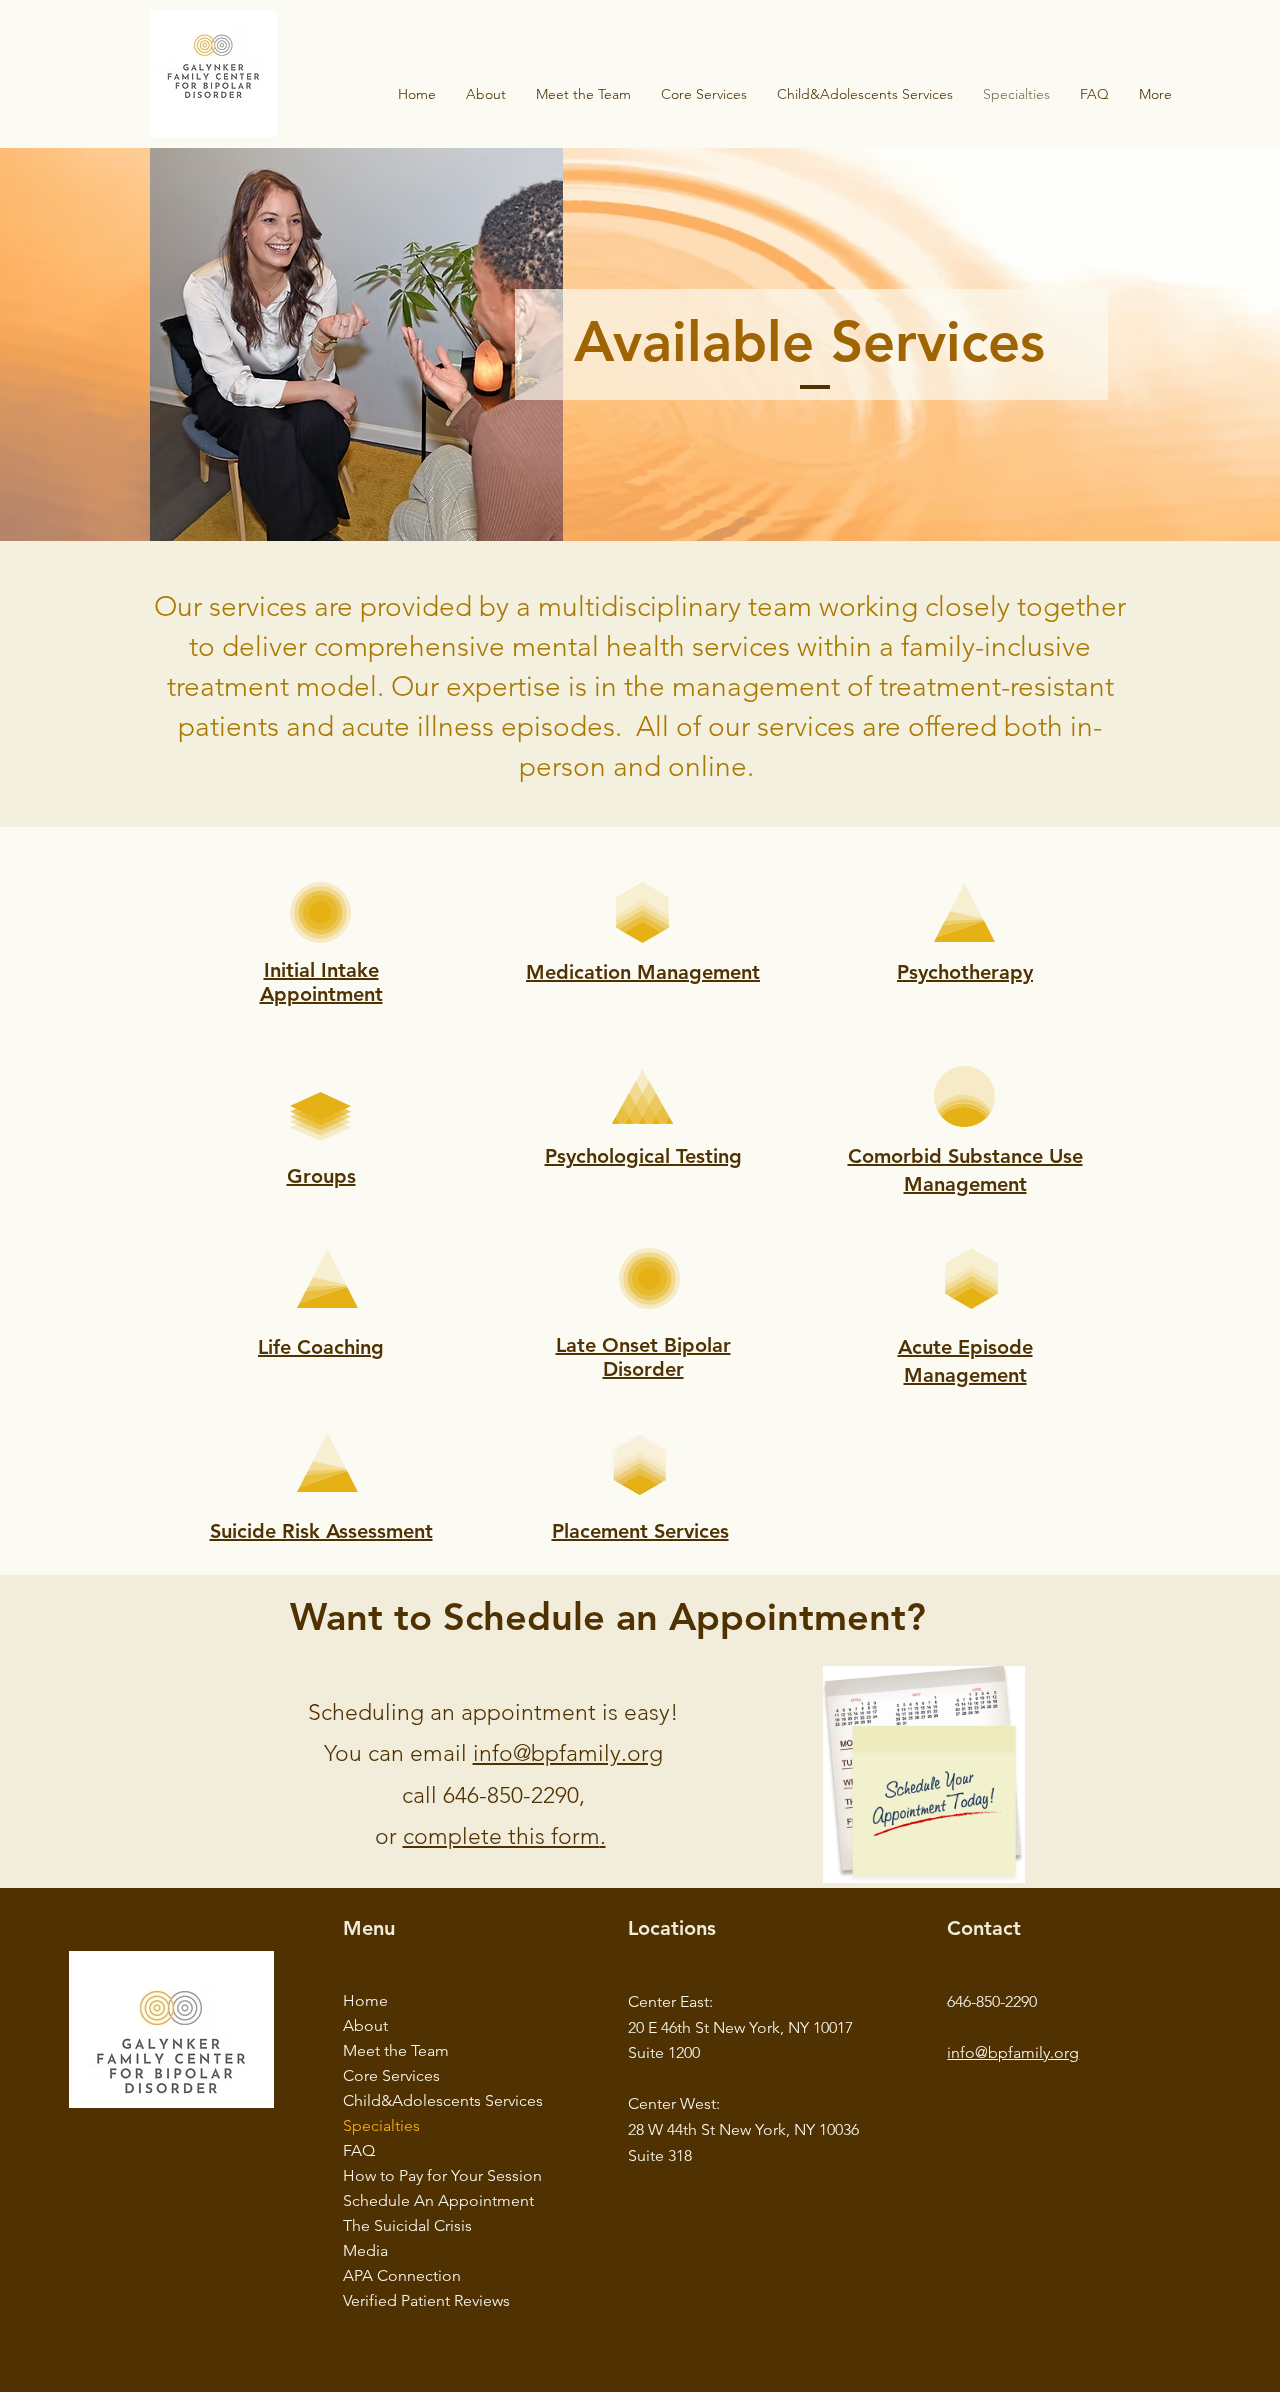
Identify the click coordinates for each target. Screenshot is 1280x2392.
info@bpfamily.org (568, 1753)
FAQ (359, 2150)
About (365, 2025)
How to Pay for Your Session (404, 2175)
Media (365, 2250)
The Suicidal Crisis (404, 2225)
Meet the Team (396, 2050)
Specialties (381, 2125)
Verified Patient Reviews (404, 2300)
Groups (321, 1176)
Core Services (391, 2075)
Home (365, 2000)
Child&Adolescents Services (404, 2100)
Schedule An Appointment (404, 2200)
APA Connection (402, 2275)
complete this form (501, 1836)
